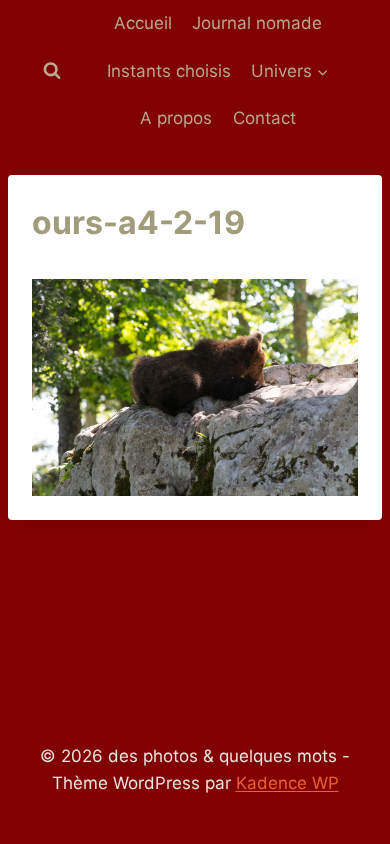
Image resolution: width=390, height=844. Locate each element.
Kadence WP (287, 783)
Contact (264, 118)
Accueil (143, 23)
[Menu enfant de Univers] (290, 72)
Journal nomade (257, 23)
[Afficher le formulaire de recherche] (52, 71)
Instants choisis (169, 71)
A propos (176, 118)
